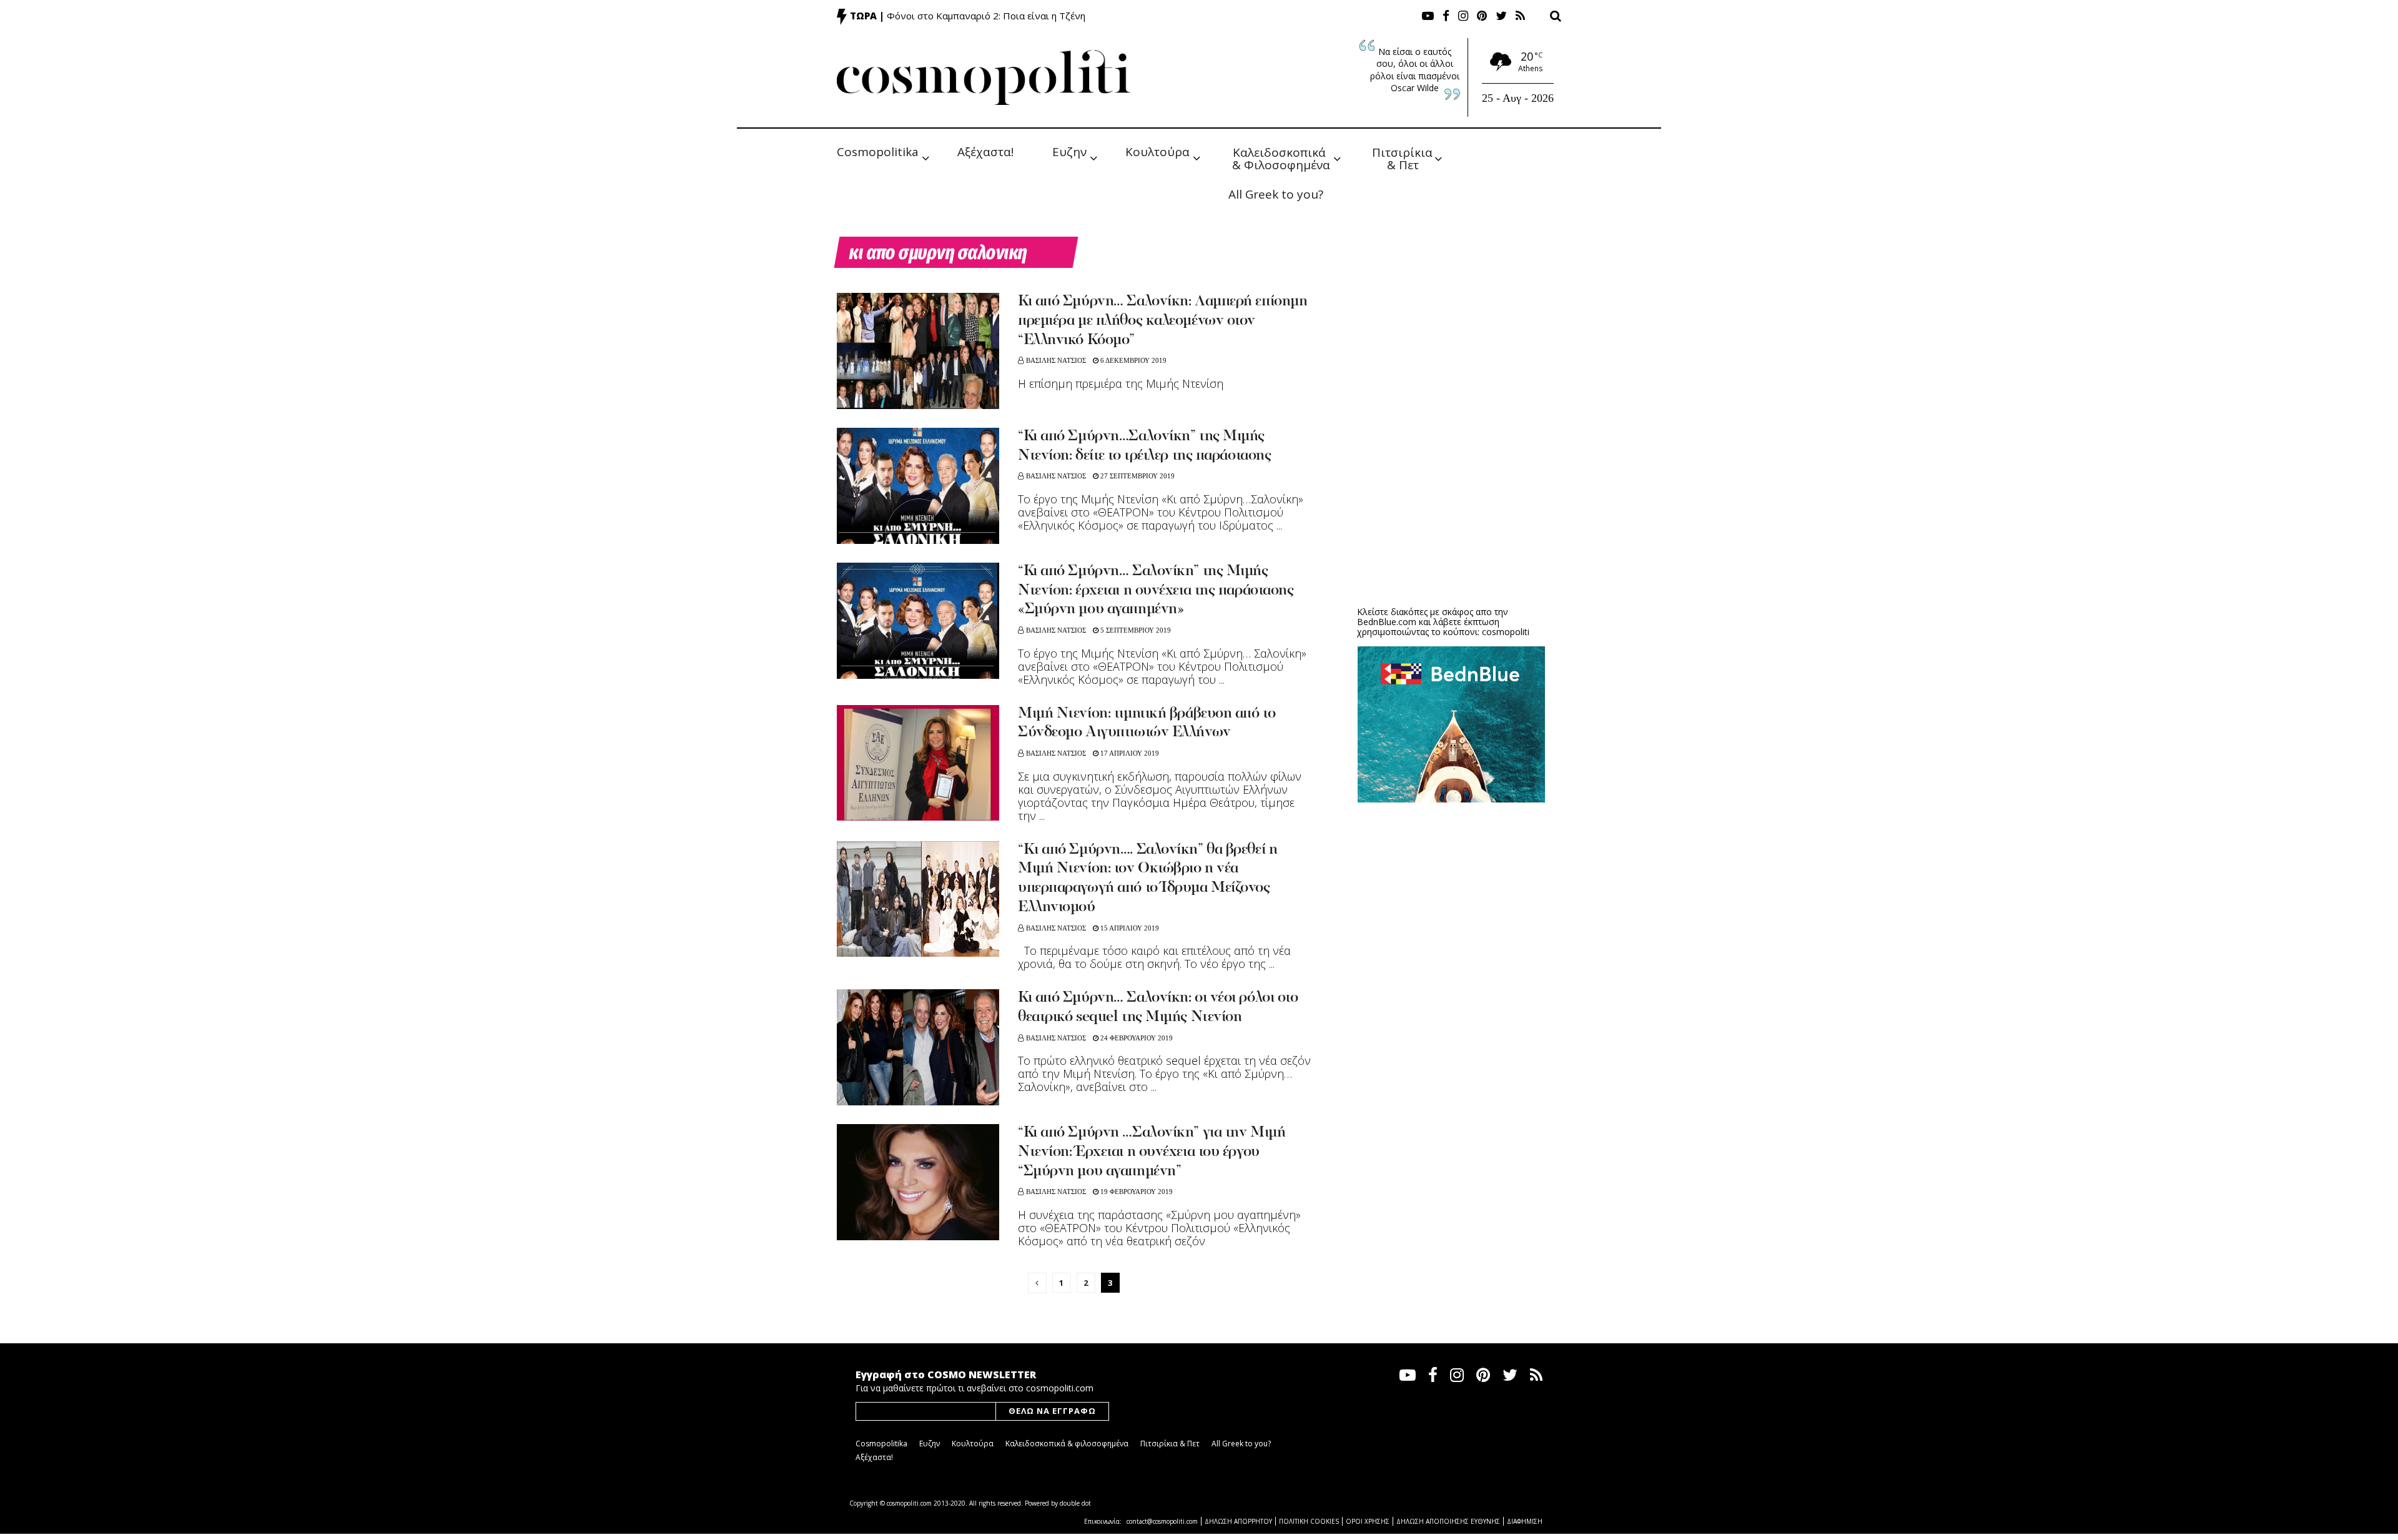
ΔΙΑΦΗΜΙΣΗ (1525, 1521)
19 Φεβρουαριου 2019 (1136, 1192)
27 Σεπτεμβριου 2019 (1137, 476)
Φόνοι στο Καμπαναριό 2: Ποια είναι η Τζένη (986, 16)
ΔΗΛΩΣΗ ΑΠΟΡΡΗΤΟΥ (1238, 1521)
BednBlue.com (1387, 622)
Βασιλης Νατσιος (1056, 360)
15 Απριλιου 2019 (1129, 928)
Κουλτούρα (1157, 152)
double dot (1075, 1503)
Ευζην (1069, 152)
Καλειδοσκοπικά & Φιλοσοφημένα (1281, 158)
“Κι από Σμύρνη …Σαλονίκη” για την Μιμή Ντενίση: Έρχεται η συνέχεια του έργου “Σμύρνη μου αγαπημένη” (1152, 1152)
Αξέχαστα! (985, 152)
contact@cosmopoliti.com (1162, 1521)
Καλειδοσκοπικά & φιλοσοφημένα (1067, 1444)
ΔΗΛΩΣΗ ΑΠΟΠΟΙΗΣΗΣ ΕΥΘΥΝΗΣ (1448, 1521)
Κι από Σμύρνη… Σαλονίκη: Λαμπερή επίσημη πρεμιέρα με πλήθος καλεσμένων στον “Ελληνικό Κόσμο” (1162, 321)
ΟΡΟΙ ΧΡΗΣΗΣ (1368, 1521)
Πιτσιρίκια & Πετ (1404, 158)
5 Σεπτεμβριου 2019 (1135, 630)
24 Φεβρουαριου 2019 (1136, 1038)
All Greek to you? (1276, 194)
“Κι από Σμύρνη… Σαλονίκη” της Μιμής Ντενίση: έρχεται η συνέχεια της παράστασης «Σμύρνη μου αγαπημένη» (1156, 591)
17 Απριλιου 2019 (1129, 753)
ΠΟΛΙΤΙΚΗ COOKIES (1309, 1521)
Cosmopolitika (878, 152)
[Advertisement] (1451, 500)
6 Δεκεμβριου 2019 (1132, 360)
